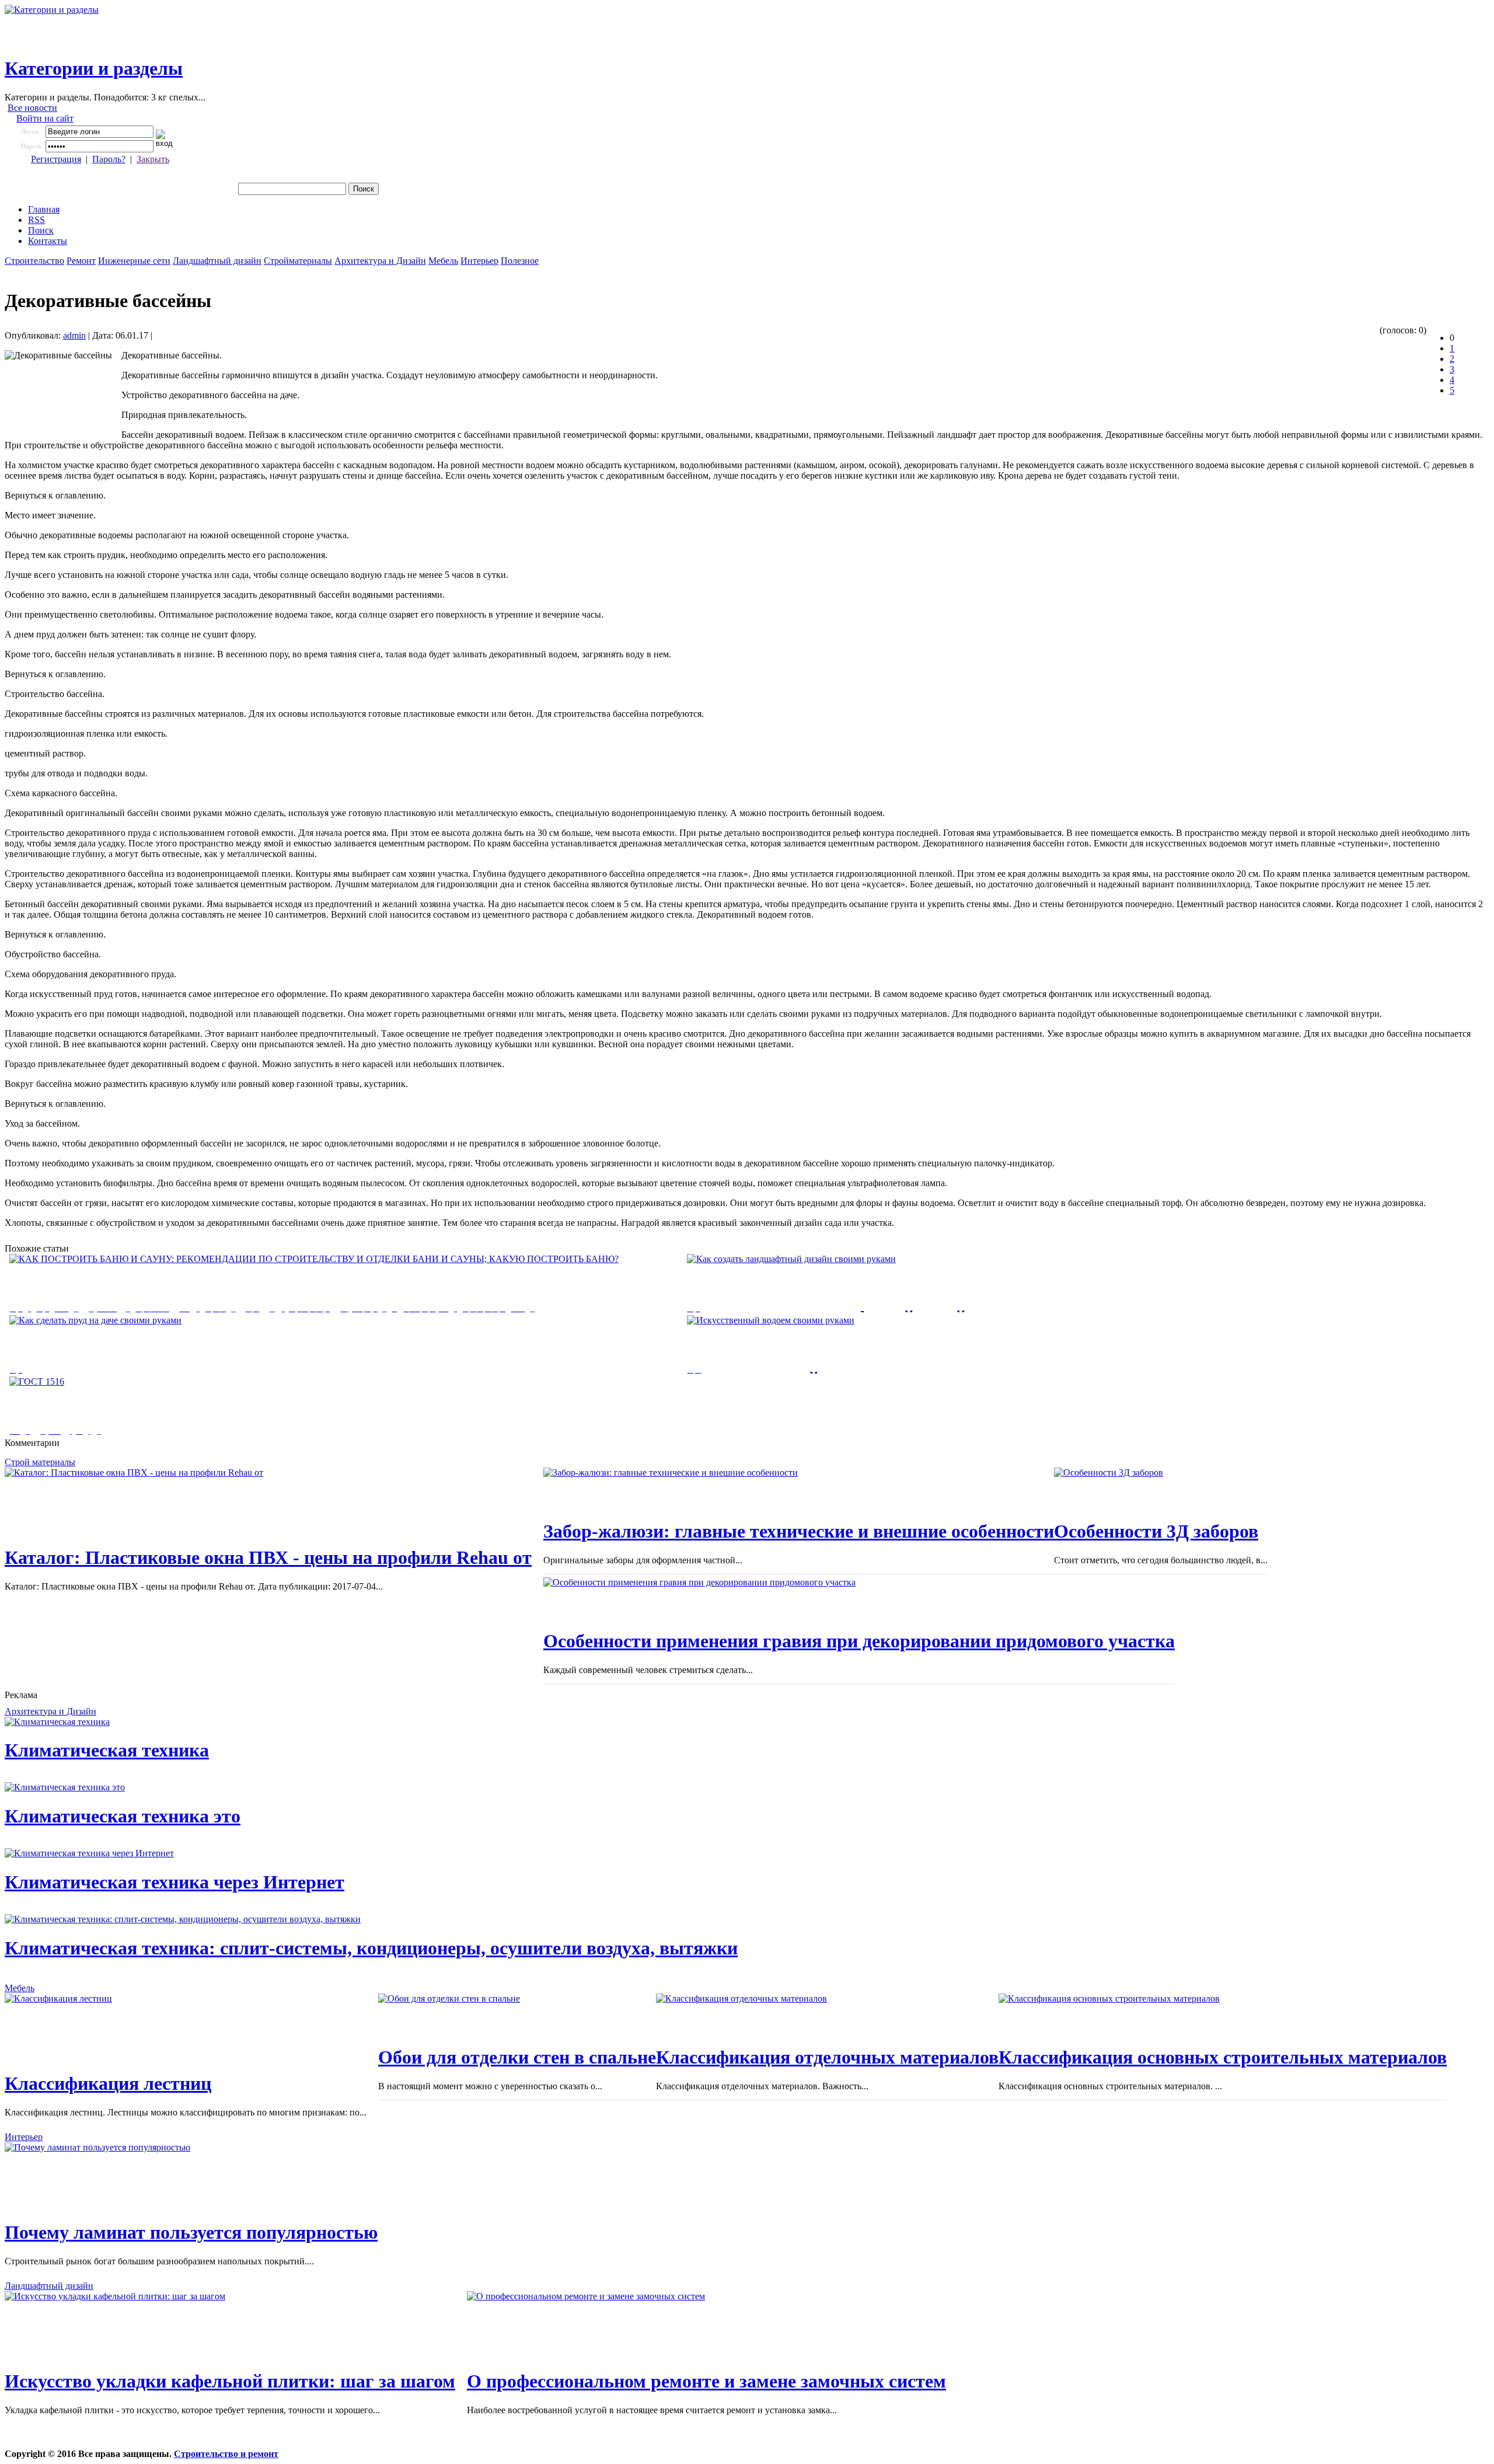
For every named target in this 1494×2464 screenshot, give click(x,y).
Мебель (443, 261)
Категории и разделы (94, 68)
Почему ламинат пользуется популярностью (191, 2232)
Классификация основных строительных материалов (1223, 2057)
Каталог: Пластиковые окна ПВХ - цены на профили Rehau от (268, 1557)
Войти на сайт (45, 118)
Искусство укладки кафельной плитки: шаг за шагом (230, 2381)
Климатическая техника (107, 1750)
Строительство (34, 261)
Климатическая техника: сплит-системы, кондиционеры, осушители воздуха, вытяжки (371, 1948)
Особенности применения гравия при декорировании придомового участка (859, 1641)
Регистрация (56, 159)
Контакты (48, 241)
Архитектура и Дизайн (380, 261)
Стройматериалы (298, 261)
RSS (36, 220)
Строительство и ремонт (226, 2454)
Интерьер (479, 261)
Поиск (41, 230)
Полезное (520, 261)
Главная (44, 209)
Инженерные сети (134, 261)
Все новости (32, 108)
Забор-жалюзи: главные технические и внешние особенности (799, 1531)
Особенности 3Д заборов (1156, 1531)
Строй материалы (40, 1462)
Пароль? (109, 159)
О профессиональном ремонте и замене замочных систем (706, 2381)
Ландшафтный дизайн (217, 261)
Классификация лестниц (108, 2083)
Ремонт (81, 261)
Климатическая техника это (123, 1816)
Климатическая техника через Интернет (174, 1882)
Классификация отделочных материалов (827, 2057)
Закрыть (153, 159)
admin (74, 335)
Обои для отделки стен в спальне (517, 2057)
